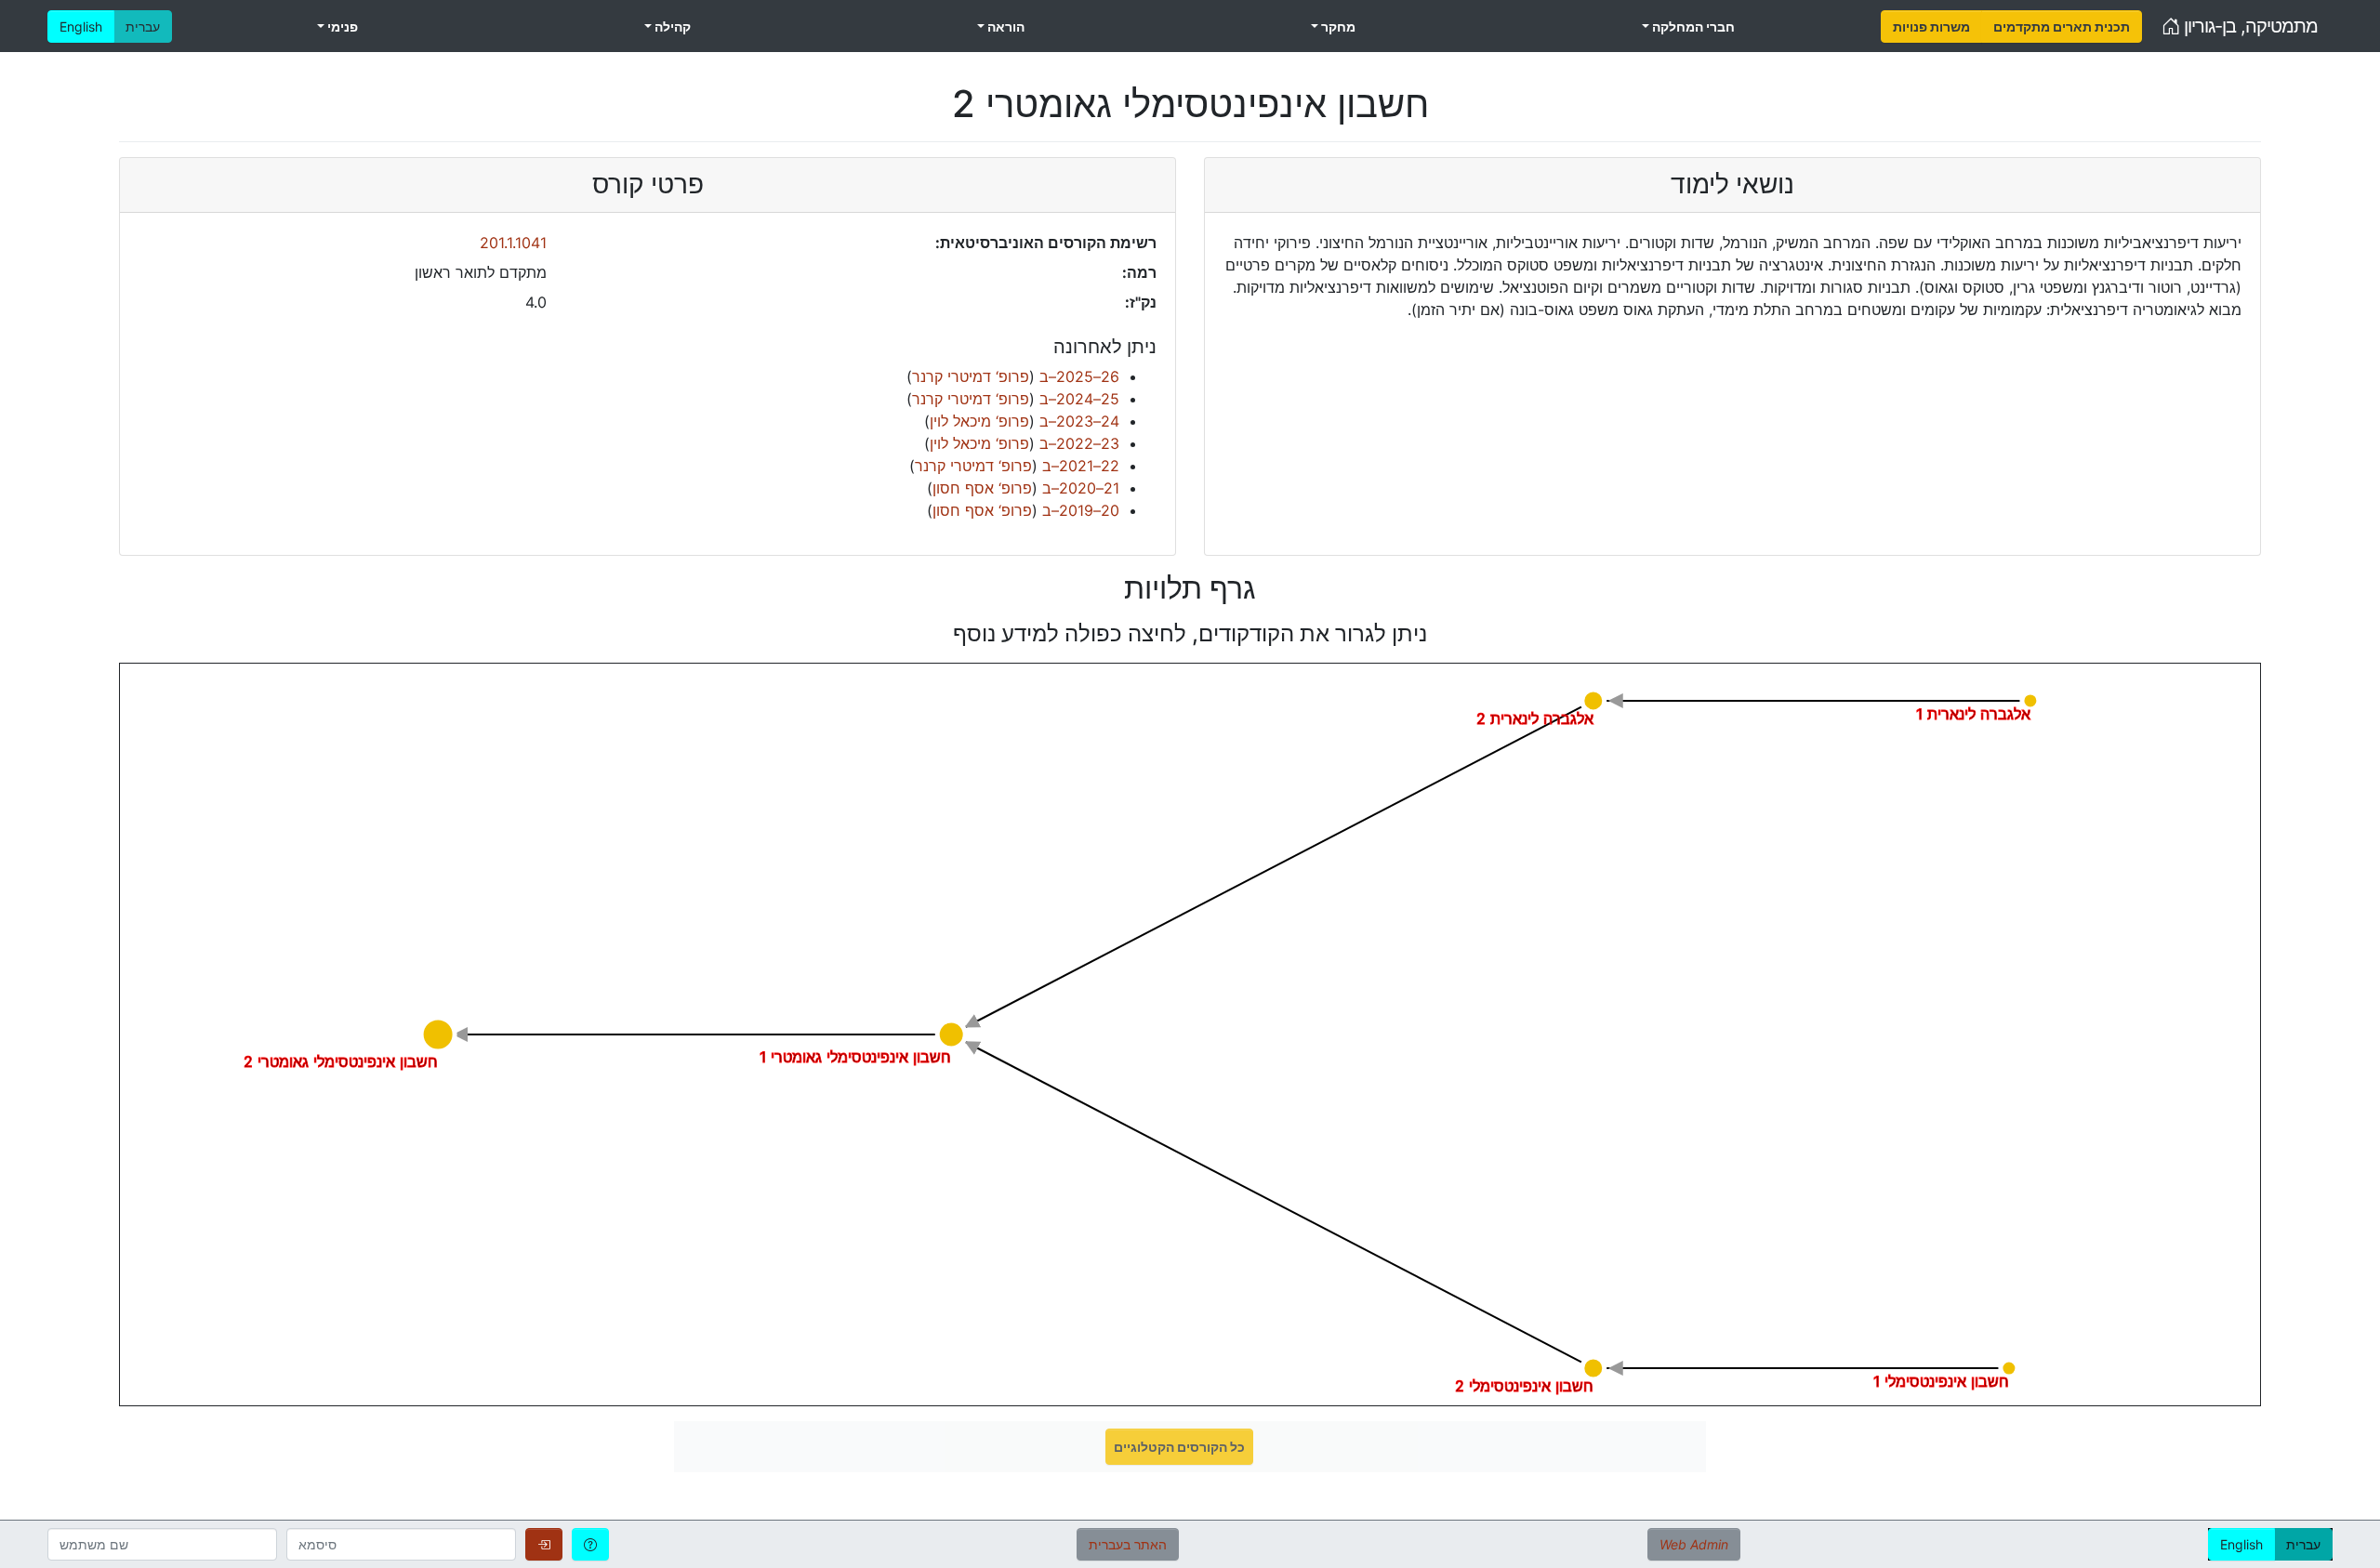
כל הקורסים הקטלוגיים (1179, 1447)
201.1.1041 (513, 243)
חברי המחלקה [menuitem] (1692, 26)
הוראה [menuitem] (1005, 26)
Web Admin (1694, 1544)
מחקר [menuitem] (1337, 26)
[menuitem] (1931, 26)
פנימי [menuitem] (341, 26)
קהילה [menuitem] (671, 26)
